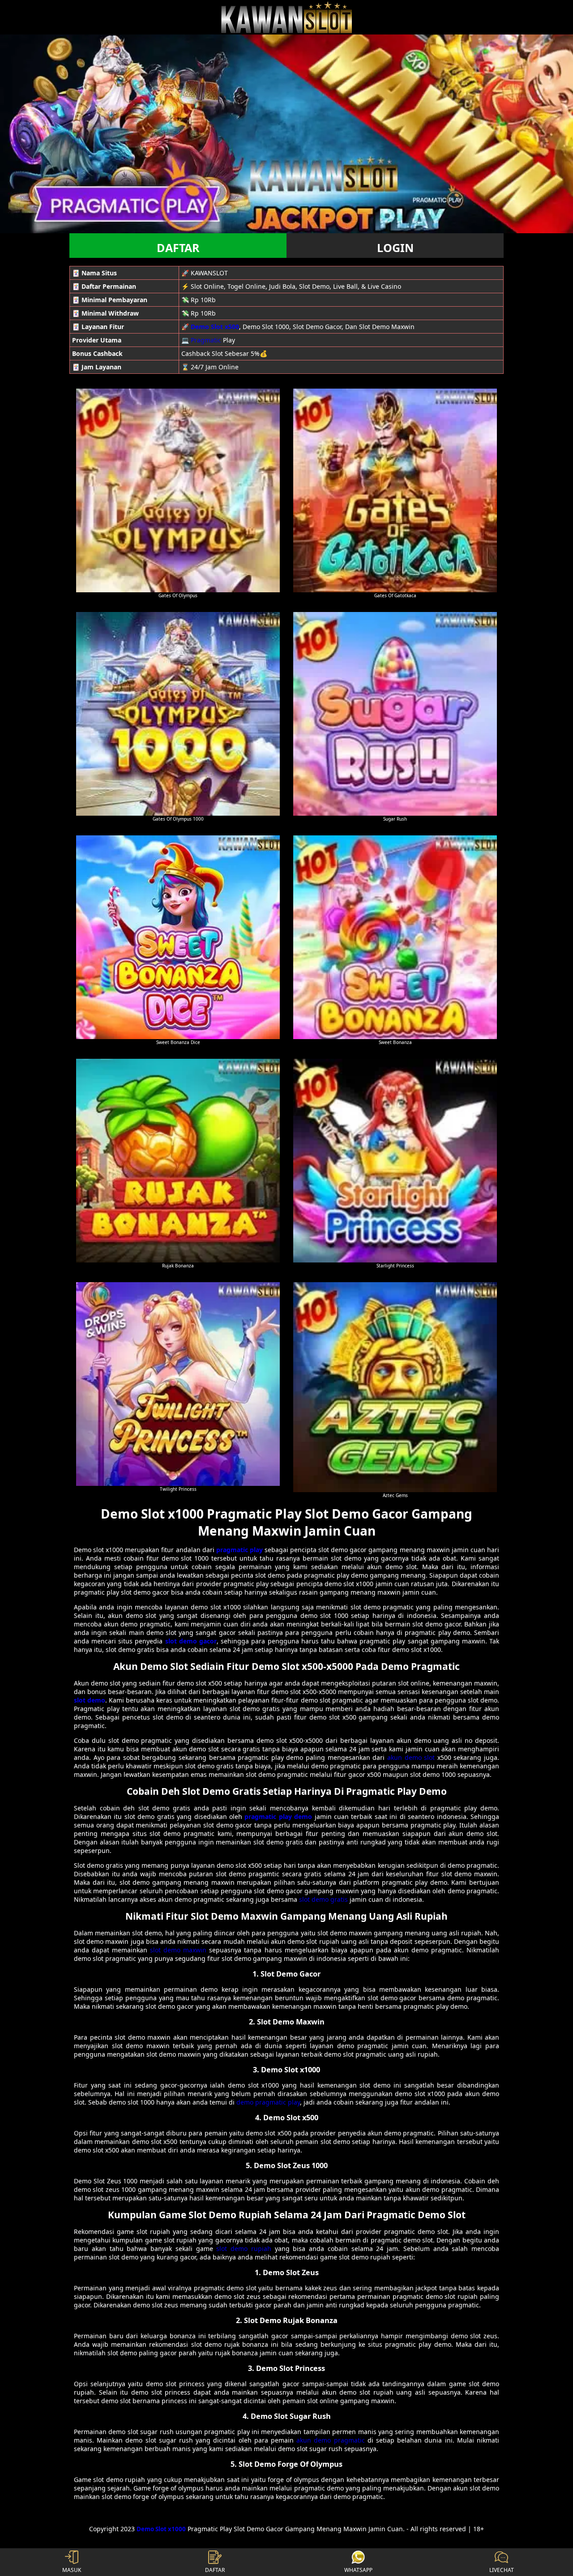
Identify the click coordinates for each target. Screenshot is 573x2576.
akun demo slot (411, 1757)
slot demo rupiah (244, 2249)
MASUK (72, 2570)
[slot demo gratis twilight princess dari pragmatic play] (178, 1384)
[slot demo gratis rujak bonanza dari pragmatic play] (178, 1161)
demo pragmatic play (268, 2102)
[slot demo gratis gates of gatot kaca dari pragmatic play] (395, 490)
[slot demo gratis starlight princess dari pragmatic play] (395, 1161)
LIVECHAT (502, 2570)
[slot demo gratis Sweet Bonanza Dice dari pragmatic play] (178, 937)
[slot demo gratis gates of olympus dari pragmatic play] (178, 490)
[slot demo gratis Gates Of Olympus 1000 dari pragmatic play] (178, 714)
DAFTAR (178, 248)
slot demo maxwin (178, 1950)
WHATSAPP (358, 2570)
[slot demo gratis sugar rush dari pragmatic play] (395, 714)
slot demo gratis (323, 1899)
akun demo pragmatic (330, 2440)
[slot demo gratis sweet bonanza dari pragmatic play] (395, 937)
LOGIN (395, 248)
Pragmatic (206, 340)
